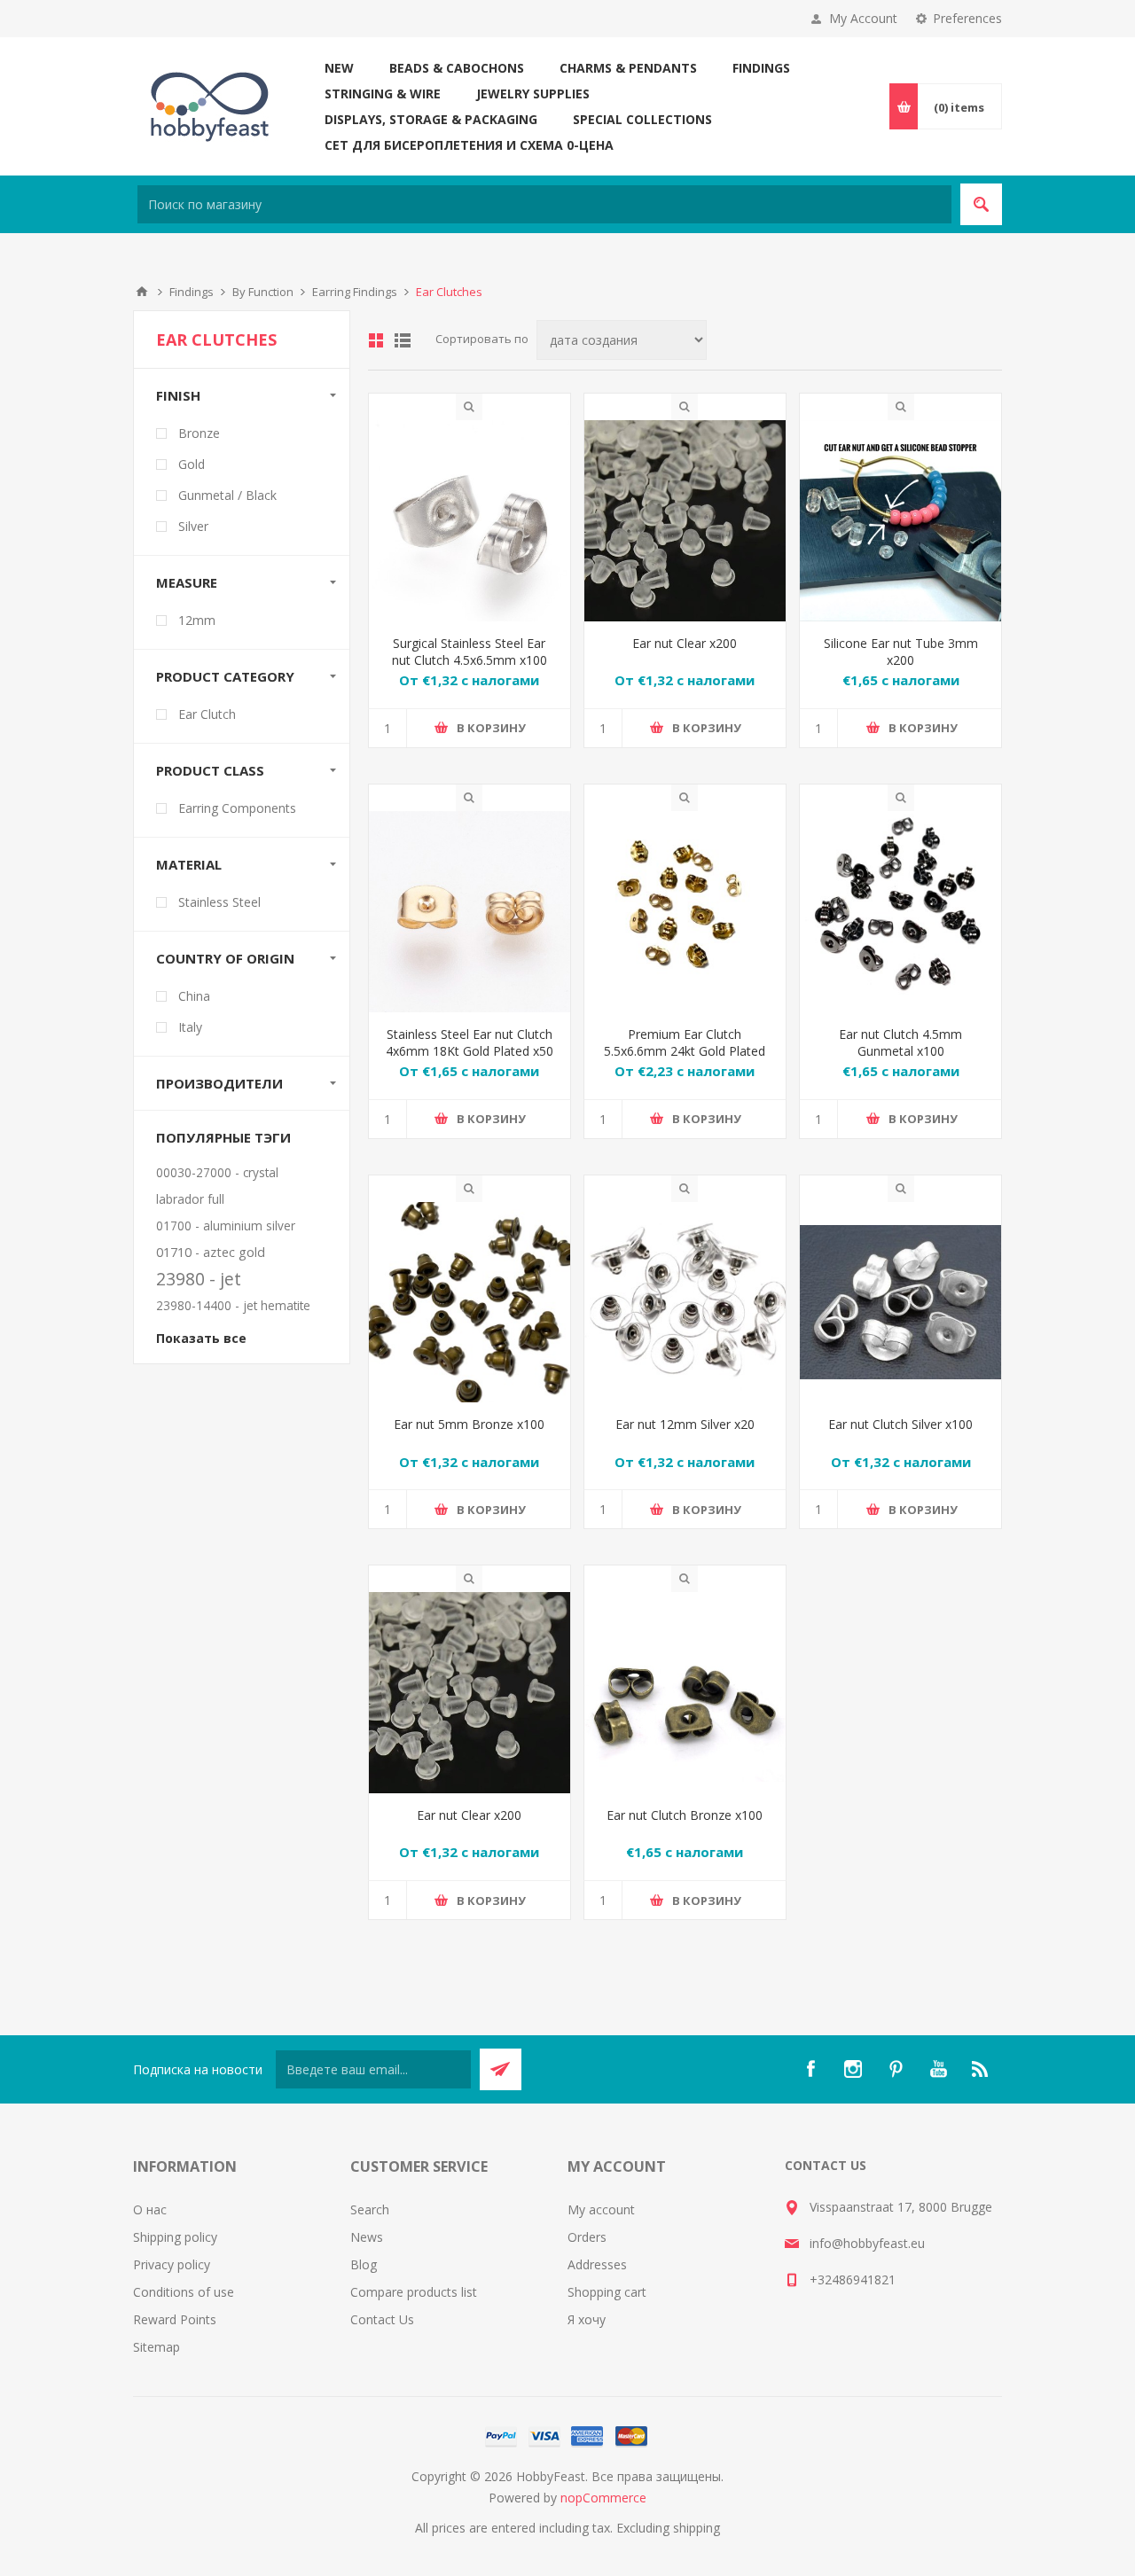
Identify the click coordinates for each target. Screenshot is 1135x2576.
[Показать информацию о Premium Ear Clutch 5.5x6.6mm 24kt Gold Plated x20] (685, 912)
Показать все (201, 1338)
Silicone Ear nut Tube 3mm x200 (901, 652)
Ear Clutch (207, 714)
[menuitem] (242, 2209)
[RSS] (981, 2069)
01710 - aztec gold (211, 1252)
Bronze (199, 433)
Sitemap (157, 2347)
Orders (587, 2237)
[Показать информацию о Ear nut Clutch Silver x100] (900, 1303)
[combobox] (544, 204)
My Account (863, 18)
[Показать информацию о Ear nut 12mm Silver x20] (685, 1303)
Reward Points (175, 2319)
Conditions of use (184, 2292)
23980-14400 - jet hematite (233, 1305)
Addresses (597, 2264)
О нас (150, 2209)
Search (370, 2209)
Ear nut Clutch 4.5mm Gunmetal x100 (900, 1042)
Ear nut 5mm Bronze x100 (469, 1424)
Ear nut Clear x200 (685, 643)
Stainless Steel (219, 902)
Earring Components (237, 808)
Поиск (981, 204)
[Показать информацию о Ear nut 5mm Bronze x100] (470, 1303)
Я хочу (587, 2319)
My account (601, 2209)
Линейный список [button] (403, 340)
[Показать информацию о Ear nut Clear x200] (685, 521)
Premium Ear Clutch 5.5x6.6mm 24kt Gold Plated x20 (685, 1051)
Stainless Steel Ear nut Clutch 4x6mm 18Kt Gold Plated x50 (470, 1042)
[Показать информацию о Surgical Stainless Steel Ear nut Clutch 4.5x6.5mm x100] (470, 521)
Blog (364, 2264)
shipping (697, 2528)
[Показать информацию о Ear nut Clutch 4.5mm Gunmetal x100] (900, 912)
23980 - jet (199, 1279)
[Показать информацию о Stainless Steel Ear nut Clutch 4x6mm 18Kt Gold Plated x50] (470, 912)
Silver (193, 526)
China (194, 996)
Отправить (501, 2069)
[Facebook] (810, 2069)
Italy (190, 1027)
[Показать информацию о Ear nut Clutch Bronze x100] (685, 1693)
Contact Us (382, 2319)
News (367, 2237)
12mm (197, 620)
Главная (142, 292)
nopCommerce (603, 2498)
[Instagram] (853, 2069)
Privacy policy (172, 2264)
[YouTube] (938, 2069)
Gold (192, 464)
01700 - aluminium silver (226, 1226)
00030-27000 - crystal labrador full (217, 1186)
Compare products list (414, 2292)
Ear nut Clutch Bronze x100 (685, 1815)
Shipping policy (175, 2237)
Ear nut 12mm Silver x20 (685, 1424)
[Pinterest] (896, 2069)
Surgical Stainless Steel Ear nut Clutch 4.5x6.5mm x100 (470, 652)
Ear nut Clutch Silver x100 (900, 1424)
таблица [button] (376, 340)
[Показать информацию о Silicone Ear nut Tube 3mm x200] (900, 521)
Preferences (967, 18)
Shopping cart (607, 2292)
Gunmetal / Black (227, 495)
